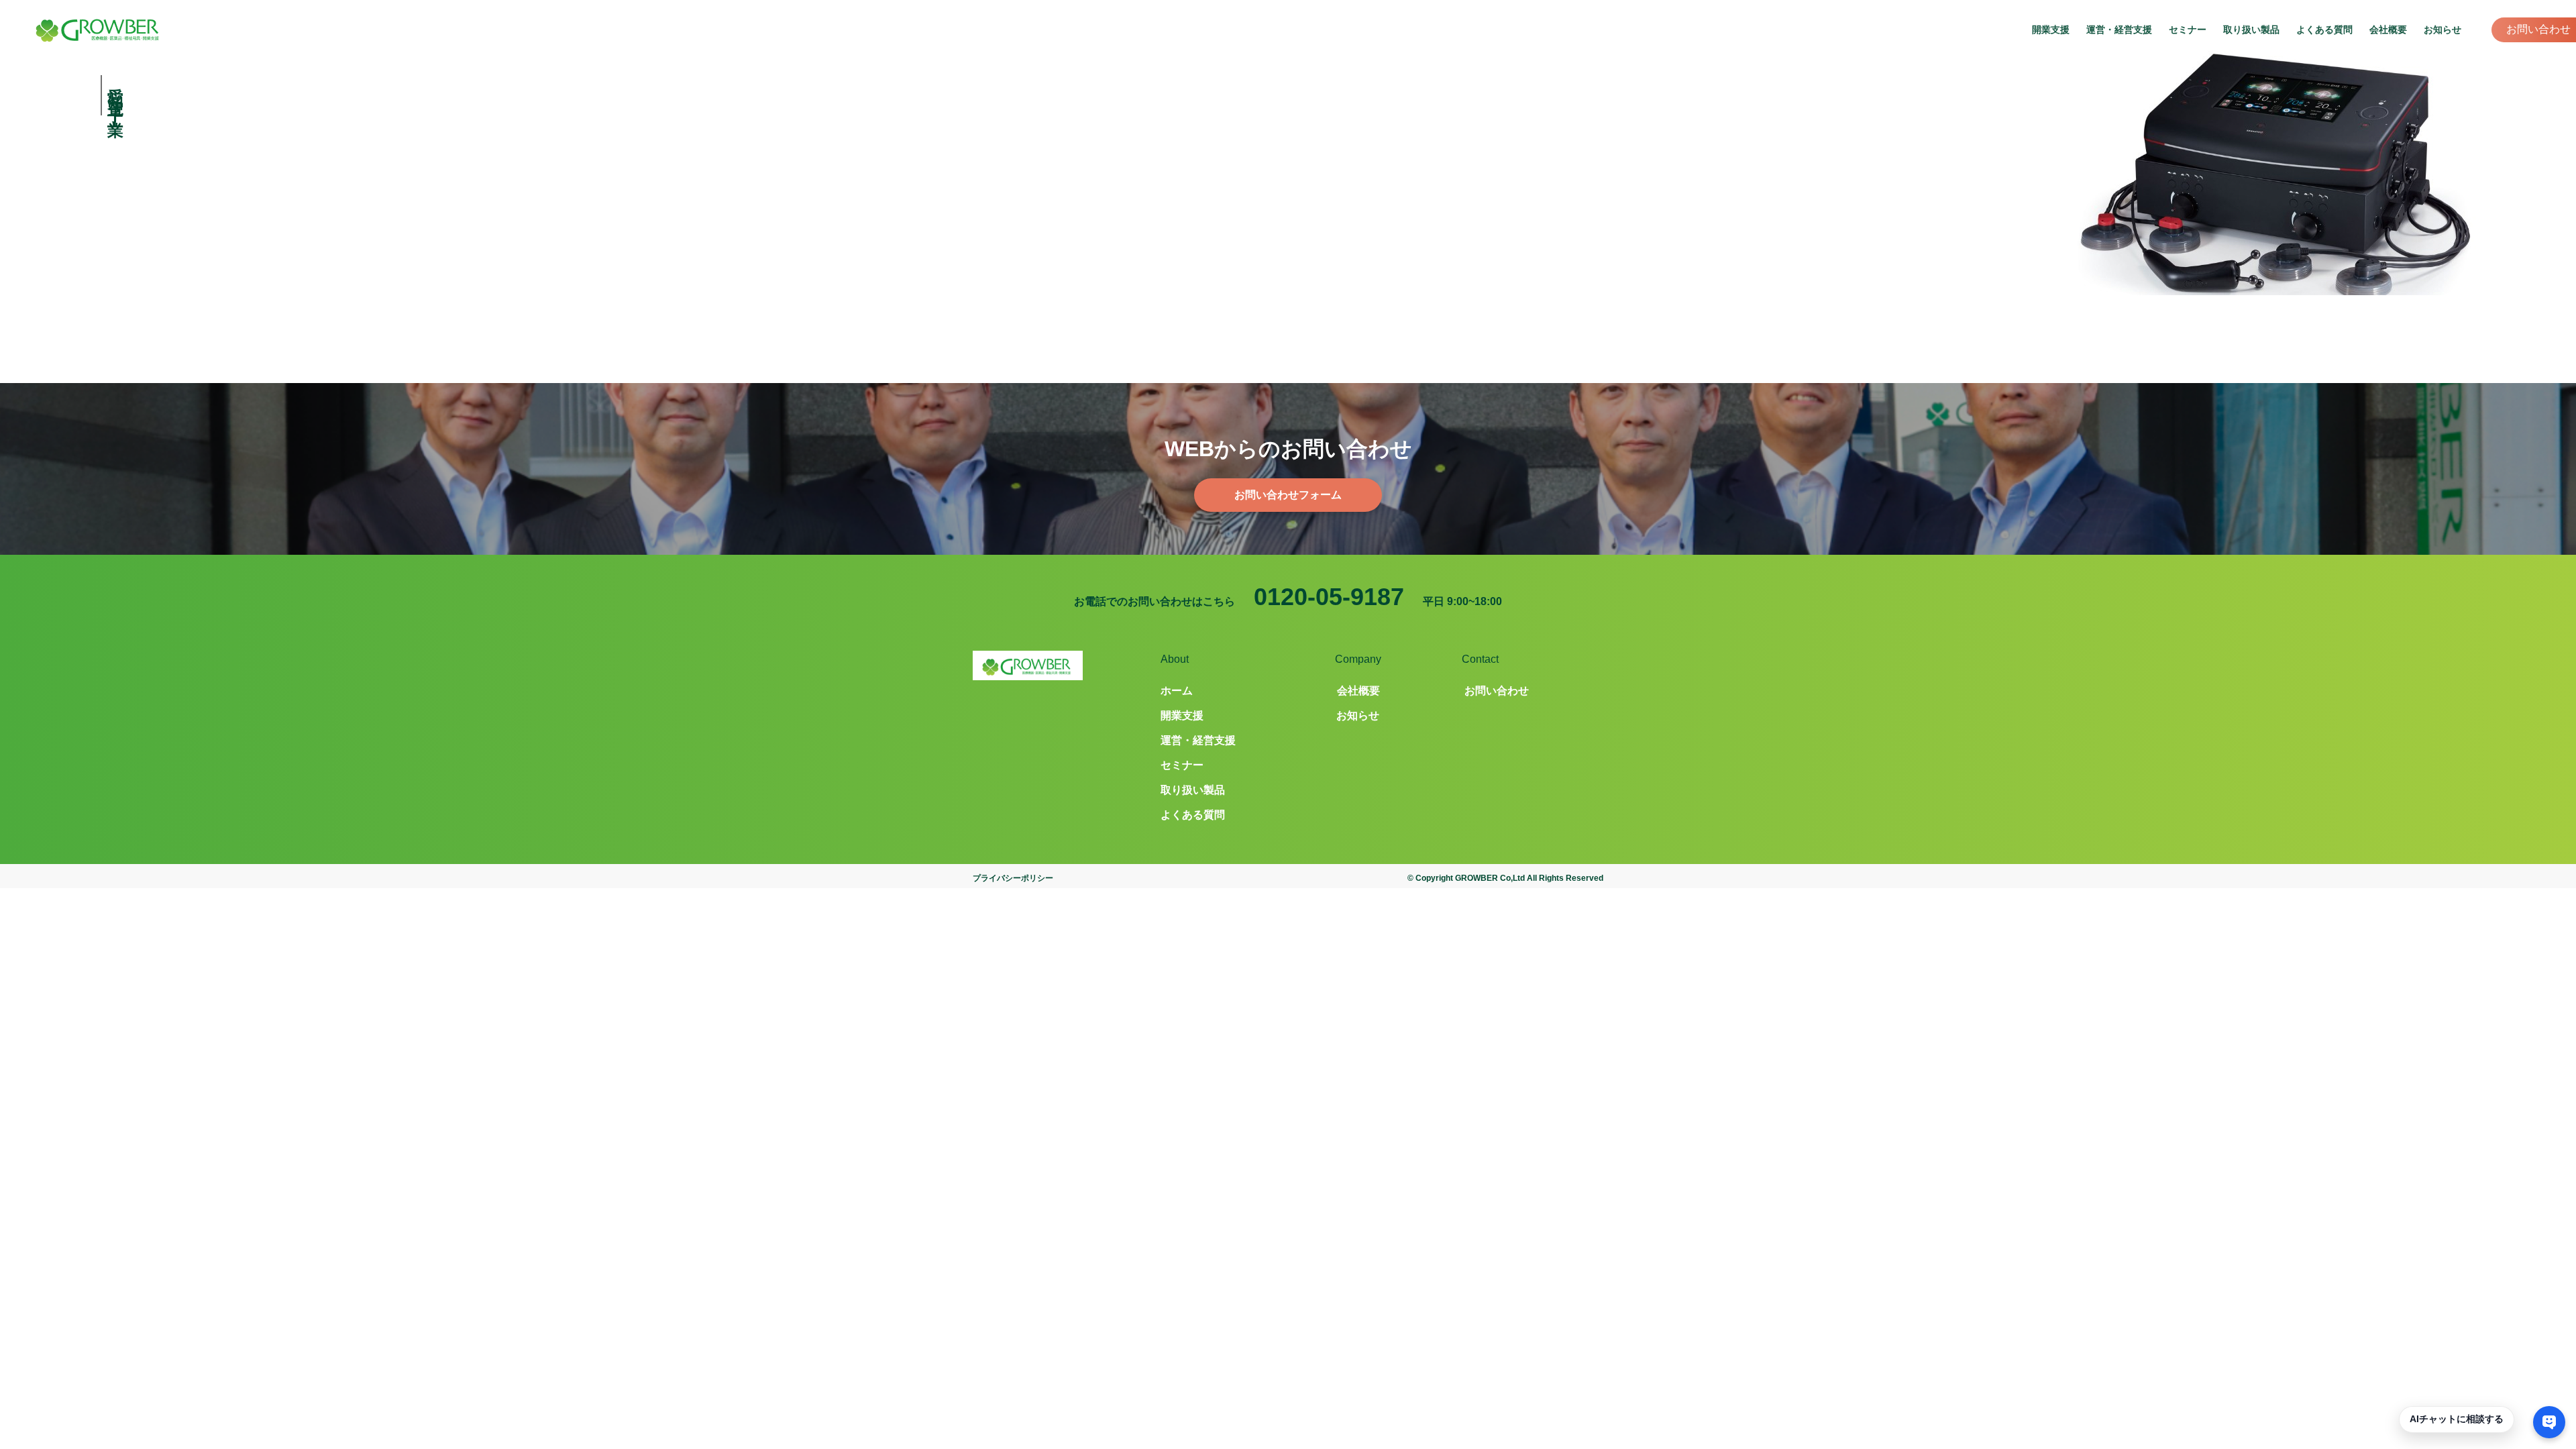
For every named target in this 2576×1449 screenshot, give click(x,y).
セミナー (2188, 30)
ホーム (1177, 691)
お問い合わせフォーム (1288, 495)
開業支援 (2051, 30)
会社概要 (2388, 30)
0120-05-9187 (1329, 597)
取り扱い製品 (2251, 30)
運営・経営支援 (2119, 30)
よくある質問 (2324, 30)
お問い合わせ (2538, 29)
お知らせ (2443, 30)
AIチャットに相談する (2457, 1419)
